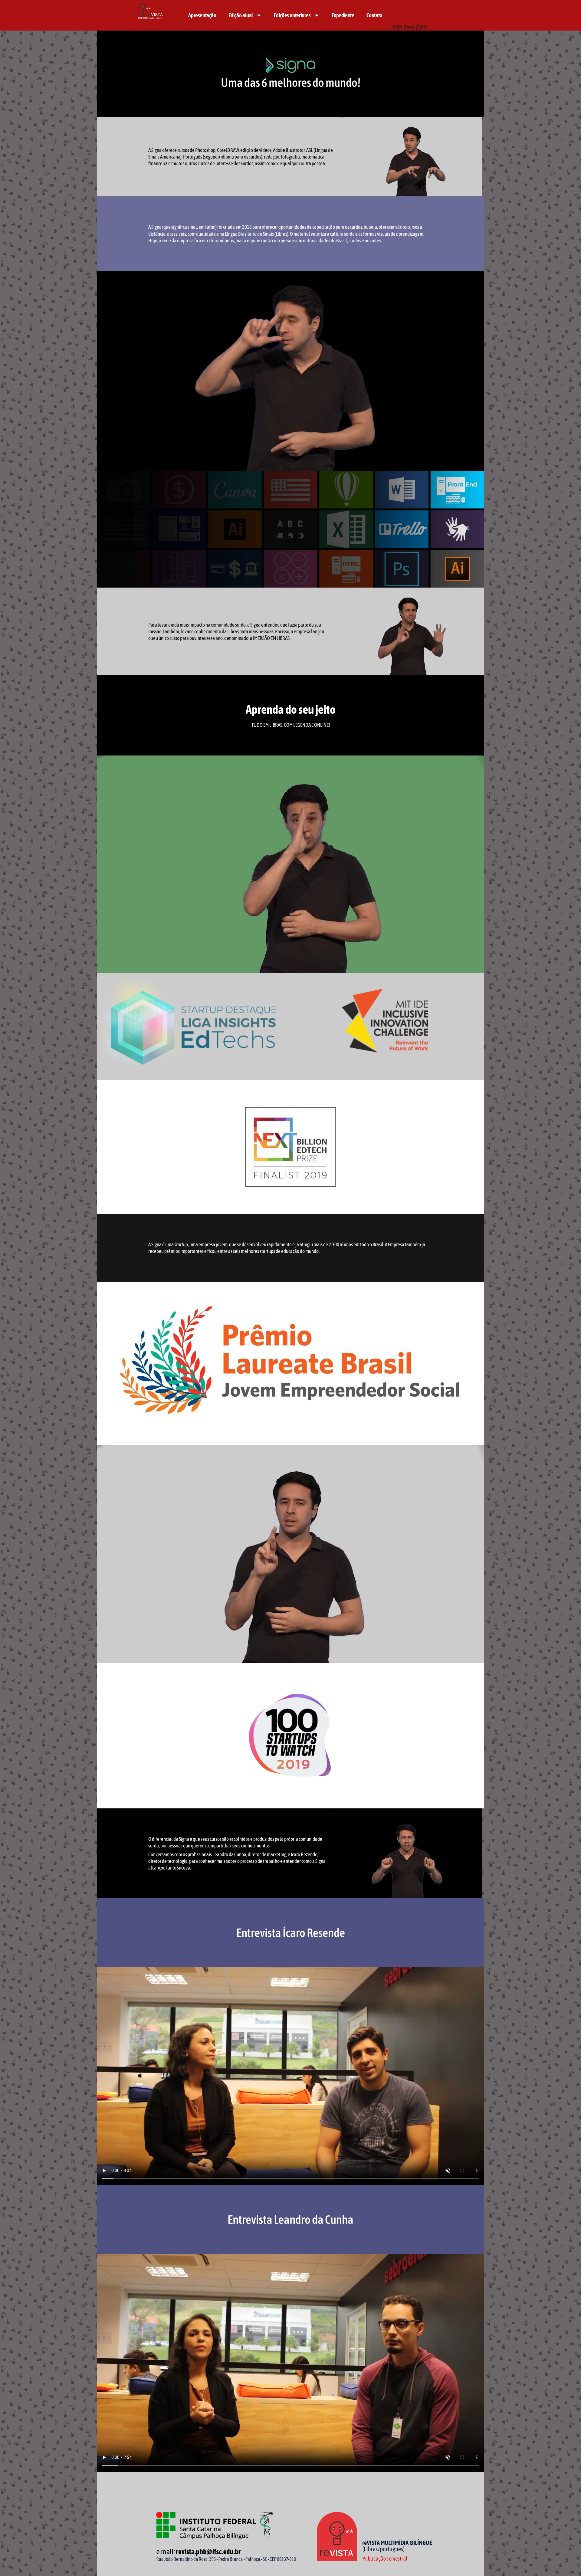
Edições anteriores (292, 15)
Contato (374, 15)
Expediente (343, 15)
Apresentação (202, 15)
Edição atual (241, 15)
